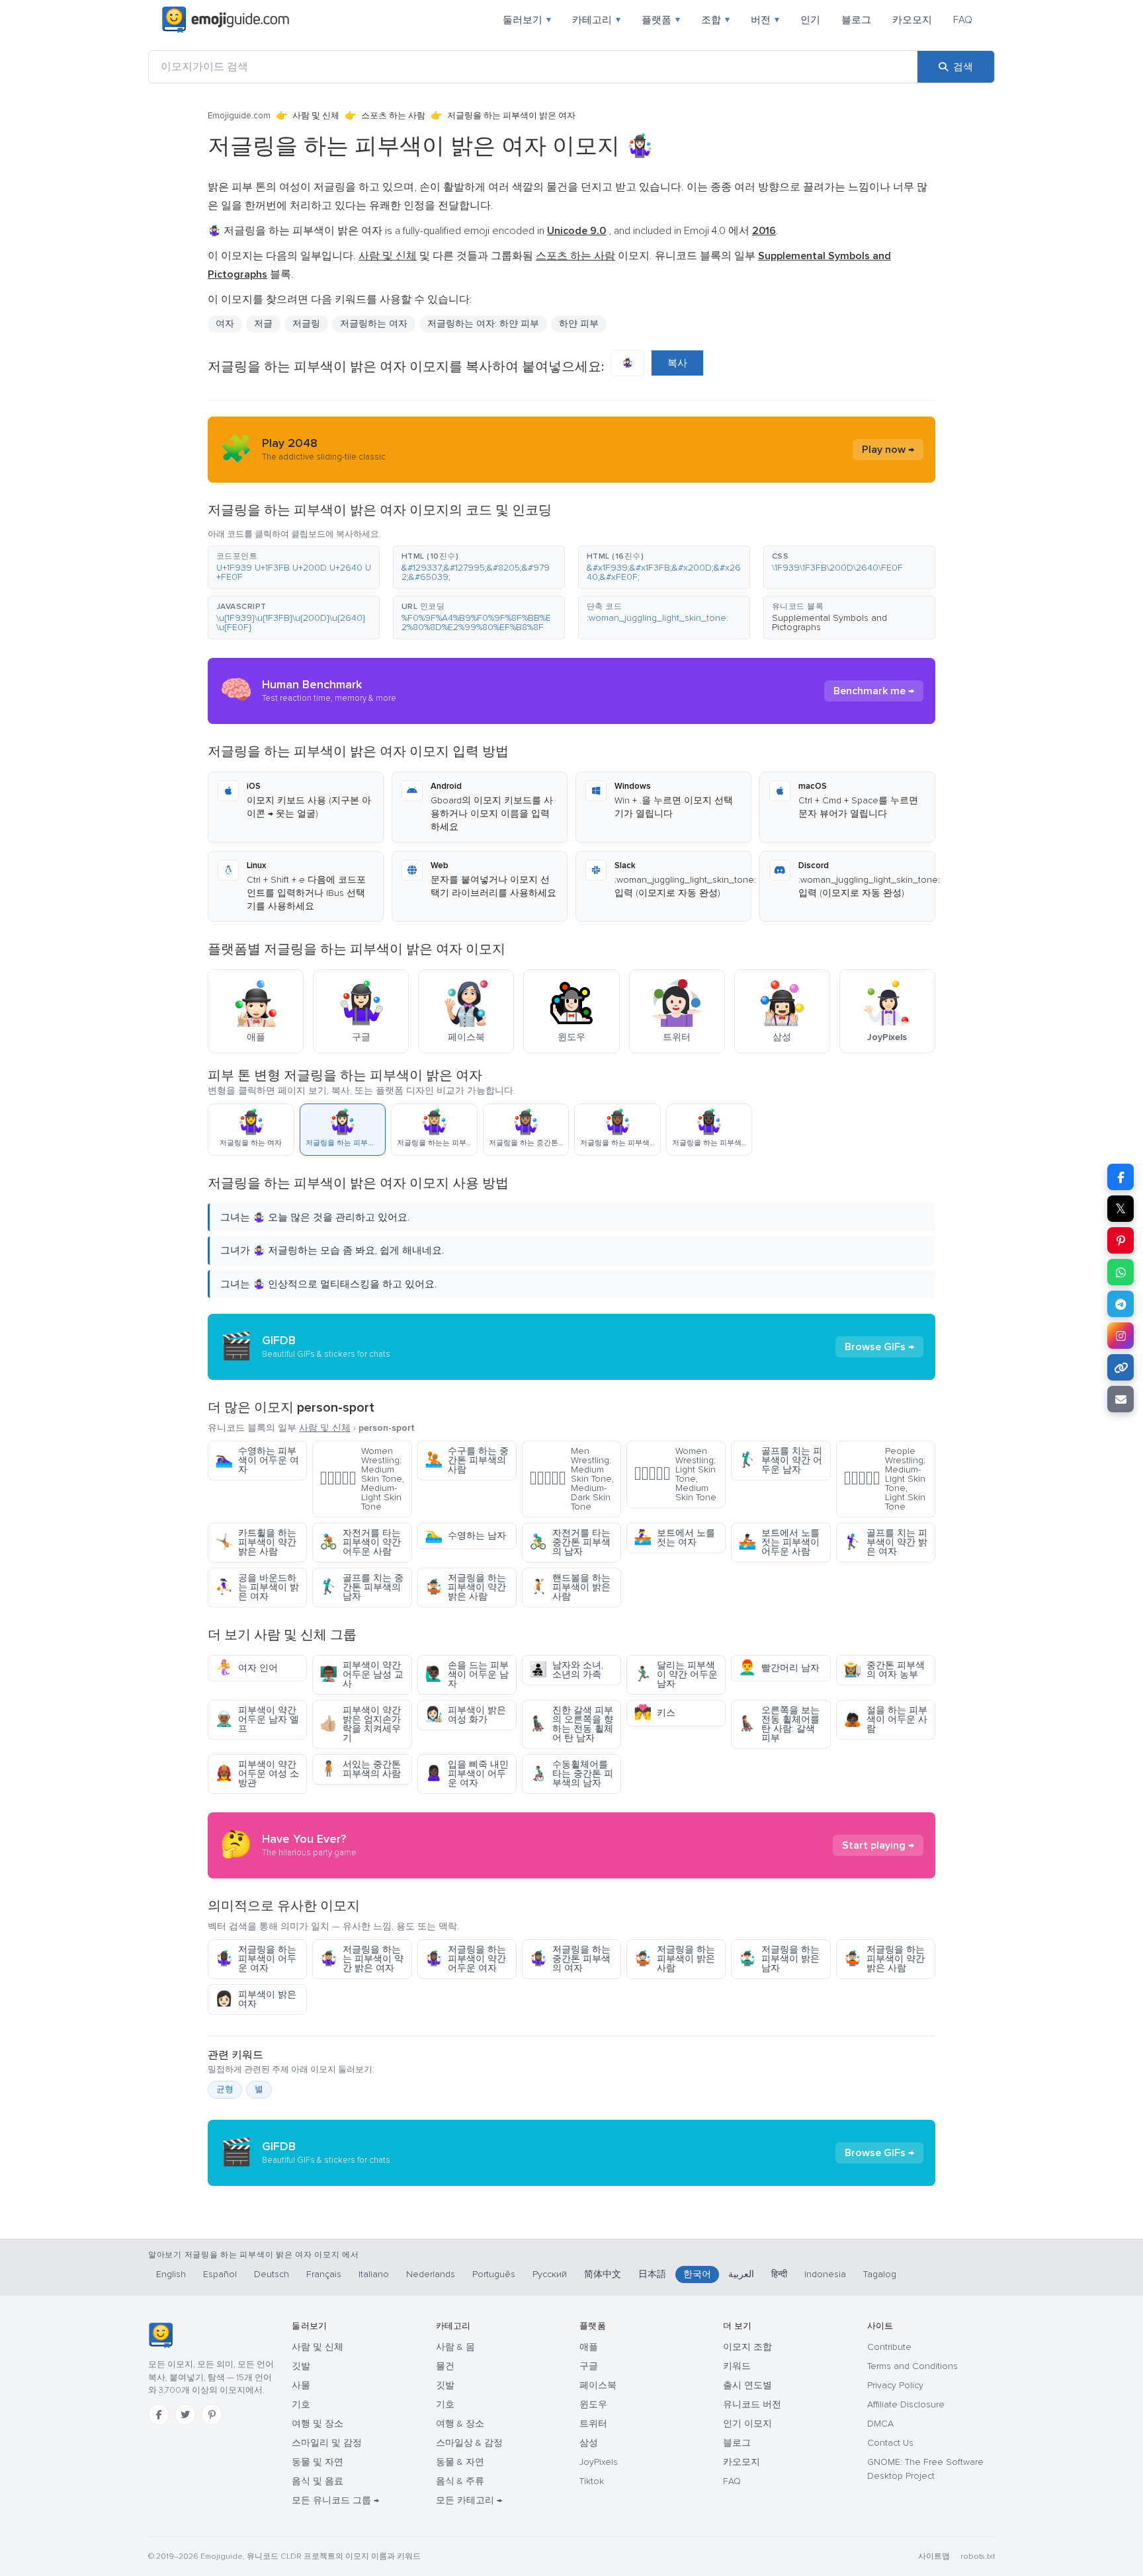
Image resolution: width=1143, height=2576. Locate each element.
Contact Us (890, 2443)
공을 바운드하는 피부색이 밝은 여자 (257, 1587)
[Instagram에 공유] (1121, 1336)
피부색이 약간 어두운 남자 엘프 (257, 1719)
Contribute (889, 2347)
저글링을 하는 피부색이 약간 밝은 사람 (465, 1587)
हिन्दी (779, 2274)
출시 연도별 (747, 2385)
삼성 (589, 2443)
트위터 (593, 2424)
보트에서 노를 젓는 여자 (674, 1538)
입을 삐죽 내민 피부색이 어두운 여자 (467, 1774)
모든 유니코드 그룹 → (335, 2500)
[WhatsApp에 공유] (1121, 1272)
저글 (263, 324)
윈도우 (593, 2404)
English (171, 2274)
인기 (810, 20)
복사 (677, 363)
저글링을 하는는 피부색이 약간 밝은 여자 (361, 1959)
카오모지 (912, 20)
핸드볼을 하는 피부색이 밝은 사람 (570, 1587)
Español (220, 2274)
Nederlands (431, 2274)
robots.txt (978, 2556)
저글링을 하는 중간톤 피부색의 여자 (570, 1959)
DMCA (880, 2424)
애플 (589, 2347)
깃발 (301, 2366)
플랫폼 (661, 20)
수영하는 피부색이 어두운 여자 (257, 1460)
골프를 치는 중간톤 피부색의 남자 (361, 1587)
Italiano (374, 2274)
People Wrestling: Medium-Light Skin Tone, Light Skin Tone (884, 1479)
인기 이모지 (747, 2424)
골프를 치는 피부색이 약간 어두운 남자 (780, 1460)
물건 (445, 2366)
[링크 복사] (1121, 1367)
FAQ (963, 20)
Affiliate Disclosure (906, 2404)
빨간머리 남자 (779, 1668)
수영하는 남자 (465, 1536)
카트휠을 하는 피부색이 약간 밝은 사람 (256, 1542)
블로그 (856, 20)
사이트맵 (934, 2556)
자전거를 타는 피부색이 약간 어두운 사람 (360, 1542)
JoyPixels (599, 2462)
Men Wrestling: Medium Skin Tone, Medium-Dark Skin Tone (571, 1479)
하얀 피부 (579, 324)
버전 (765, 20)
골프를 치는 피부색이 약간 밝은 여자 (885, 1542)
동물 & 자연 (460, 2462)
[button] (294, 567)
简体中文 (603, 2274)
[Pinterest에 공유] (1121, 1240)
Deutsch (272, 2274)
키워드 (737, 2366)
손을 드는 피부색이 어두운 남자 (467, 1674)
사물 (301, 2385)
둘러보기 (527, 20)
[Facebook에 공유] (1121, 1177)
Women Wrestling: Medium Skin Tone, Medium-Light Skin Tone (362, 1479)
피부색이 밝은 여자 (256, 1999)
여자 (225, 324)
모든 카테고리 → (469, 2500)
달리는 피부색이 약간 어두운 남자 (676, 1674)
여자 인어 (246, 1668)
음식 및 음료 (317, 2481)
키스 (655, 1713)
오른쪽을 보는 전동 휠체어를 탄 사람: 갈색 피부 (779, 1724)
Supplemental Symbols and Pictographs (829, 623)
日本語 (652, 2274)
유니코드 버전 (752, 2404)
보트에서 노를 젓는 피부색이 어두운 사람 (779, 1542)
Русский (550, 2274)
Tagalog (880, 2274)
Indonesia (825, 2274)
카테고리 (596, 20)
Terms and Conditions (912, 2366)
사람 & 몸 (455, 2347)
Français (324, 2274)
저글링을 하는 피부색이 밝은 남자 (779, 1959)
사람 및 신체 (316, 116)
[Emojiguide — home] (226, 20)
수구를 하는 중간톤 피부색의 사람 (467, 1460)
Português (494, 2274)
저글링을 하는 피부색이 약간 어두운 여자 (465, 1959)
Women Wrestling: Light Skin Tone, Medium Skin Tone (675, 1474)
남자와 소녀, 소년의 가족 (566, 1670)
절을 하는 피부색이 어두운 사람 (885, 1719)
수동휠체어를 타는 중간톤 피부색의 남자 (571, 1774)
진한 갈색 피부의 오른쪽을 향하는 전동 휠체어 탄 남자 (571, 1724)
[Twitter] (185, 2415)
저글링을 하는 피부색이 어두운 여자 (256, 1959)
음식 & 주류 (460, 2481)
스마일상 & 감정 (469, 2443)
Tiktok (592, 2481)
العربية (741, 2274)
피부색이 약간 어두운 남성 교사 (361, 1674)
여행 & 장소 (460, 2424)
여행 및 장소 (317, 2424)
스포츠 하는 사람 (393, 116)
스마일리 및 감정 (327, 2443)
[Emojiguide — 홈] (160, 2335)
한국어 (697, 2274)
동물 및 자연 (317, 2462)
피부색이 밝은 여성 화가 (465, 1715)
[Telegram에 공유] (1121, 1304)
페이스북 (598, 2385)
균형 (225, 2089)
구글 (589, 2366)
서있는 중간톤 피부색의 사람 (360, 1769)
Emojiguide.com (239, 116)
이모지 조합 (747, 2347)
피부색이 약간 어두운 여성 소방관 (257, 1774)
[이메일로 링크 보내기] (1121, 1399)
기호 (301, 2404)
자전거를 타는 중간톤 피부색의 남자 (570, 1542)
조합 (715, 20)
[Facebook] (159, 2415)
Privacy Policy (895, 2385)
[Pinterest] (212, 2415)
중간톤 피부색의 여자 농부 (884, 1670)
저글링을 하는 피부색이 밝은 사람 (674, 1959)
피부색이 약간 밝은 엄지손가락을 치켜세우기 (360, 1724)
